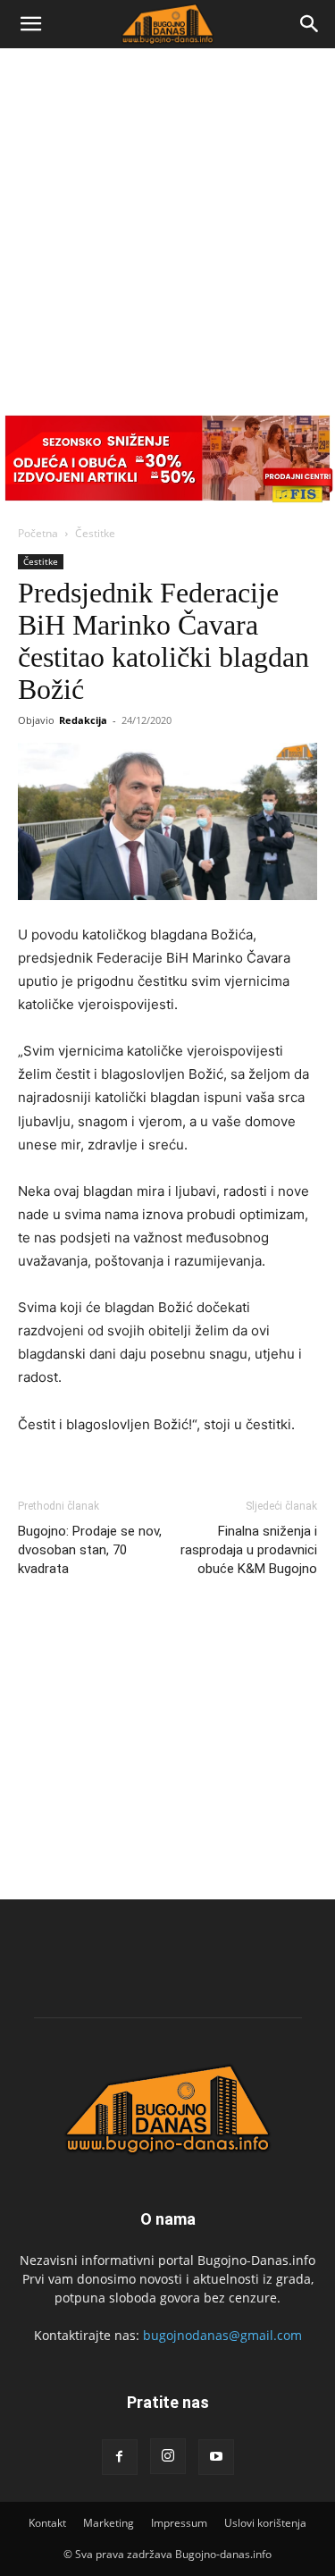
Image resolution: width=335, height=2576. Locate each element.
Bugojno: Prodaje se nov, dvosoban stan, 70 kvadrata (90, 1550)
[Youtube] (216, 2457)
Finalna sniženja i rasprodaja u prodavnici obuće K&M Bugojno (249, 1550)
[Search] (310, 24)
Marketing (109, 2523)
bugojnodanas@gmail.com (222, 2335)
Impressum (179, 2523)
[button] (30, 24)
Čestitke (95, 533)
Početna (38, 533)
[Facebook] (120, 2457)
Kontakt (47, 2523)
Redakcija (83, 720)
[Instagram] (168, 2456)
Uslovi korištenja (265, 2523)
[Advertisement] (167, 225)
